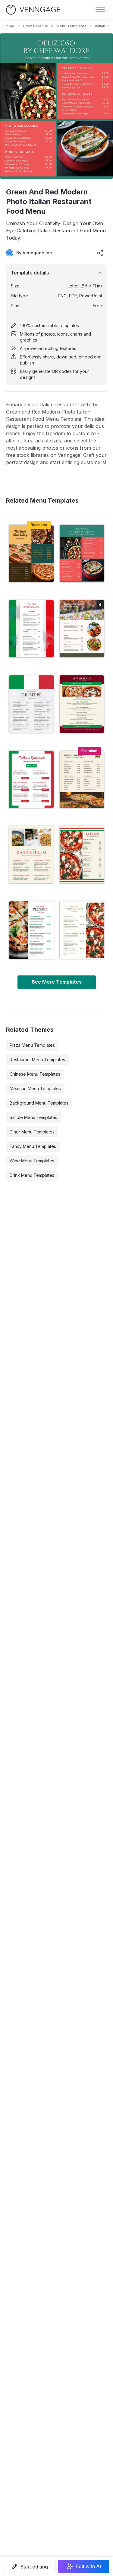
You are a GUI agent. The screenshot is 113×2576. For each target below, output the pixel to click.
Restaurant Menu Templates (37, 1060)
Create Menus (35, 26)
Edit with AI (88, 2566)
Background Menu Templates (39, 1103)
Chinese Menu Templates (35, 1074)
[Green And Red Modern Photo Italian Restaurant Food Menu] (82, 553)
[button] (30, 2566)
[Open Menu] (100, 10)
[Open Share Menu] (100, 253)
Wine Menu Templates (32, 1161)
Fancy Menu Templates (33, 1146)
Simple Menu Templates (33, 1117)
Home (9, 26)
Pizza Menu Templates (32, 1045)
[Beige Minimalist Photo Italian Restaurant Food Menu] (82, 930)
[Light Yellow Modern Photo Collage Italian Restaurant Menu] (31, 855)
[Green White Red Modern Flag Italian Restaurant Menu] (31, 629)
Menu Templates (71, 26)
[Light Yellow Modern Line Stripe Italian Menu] (82, 855)
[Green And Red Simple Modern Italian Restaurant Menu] (31, 780)
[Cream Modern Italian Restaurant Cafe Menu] (82, 780)
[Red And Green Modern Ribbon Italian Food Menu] (82, 704)
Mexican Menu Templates (35, 1088)
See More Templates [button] (57, 982)
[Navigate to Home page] (33, 10)
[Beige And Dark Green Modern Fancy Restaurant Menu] (82, 629)
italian (100, 26)
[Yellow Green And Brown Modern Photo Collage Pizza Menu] (31, 553)
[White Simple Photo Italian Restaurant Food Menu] (31, 930)
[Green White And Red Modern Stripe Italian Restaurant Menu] (31, 704)
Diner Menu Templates (32, 1132)
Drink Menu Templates (32, 1175)
